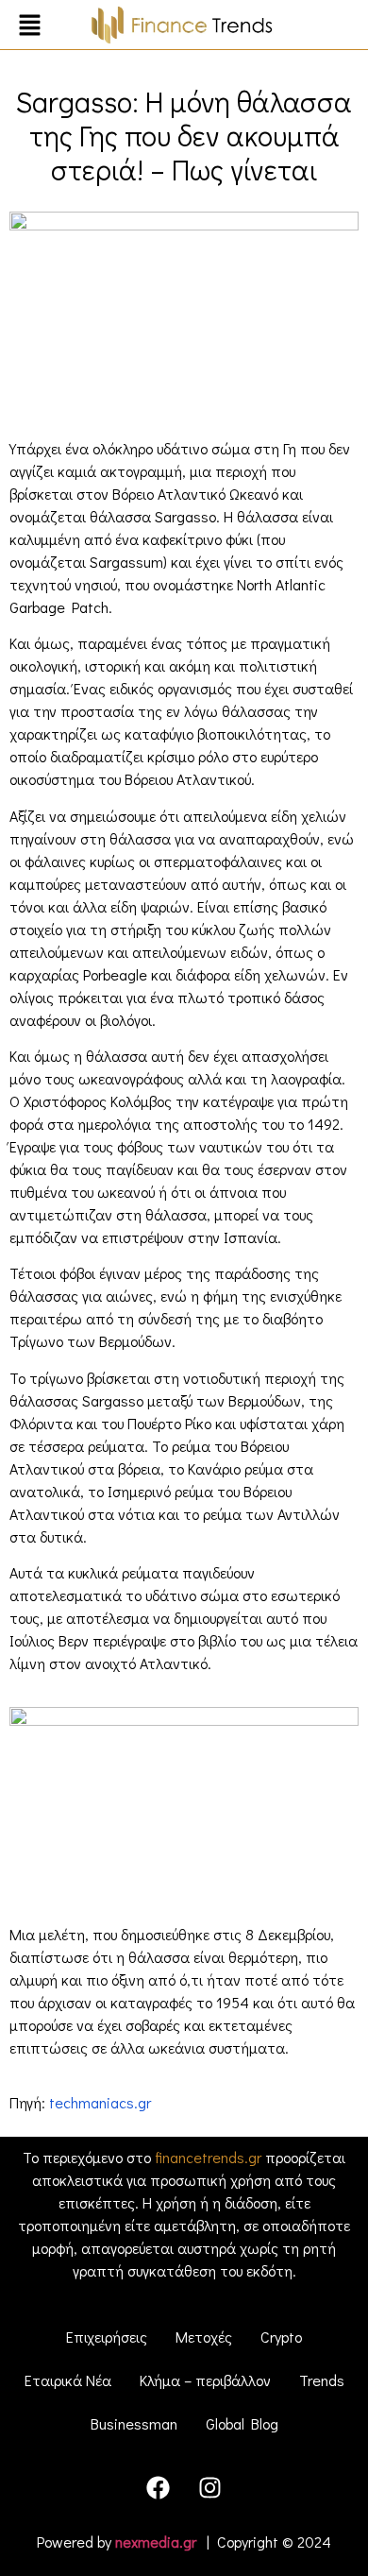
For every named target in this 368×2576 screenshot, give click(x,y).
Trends (322, 2380)
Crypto (281, 2337)
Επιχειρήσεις (107, 2337)
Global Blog (242, 2423)
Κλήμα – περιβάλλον (205, 2380)
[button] (29, 27)
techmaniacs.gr (100, 2102)
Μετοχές (204, 2337)
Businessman (134, 2423)
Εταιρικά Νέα (68, 2380)
